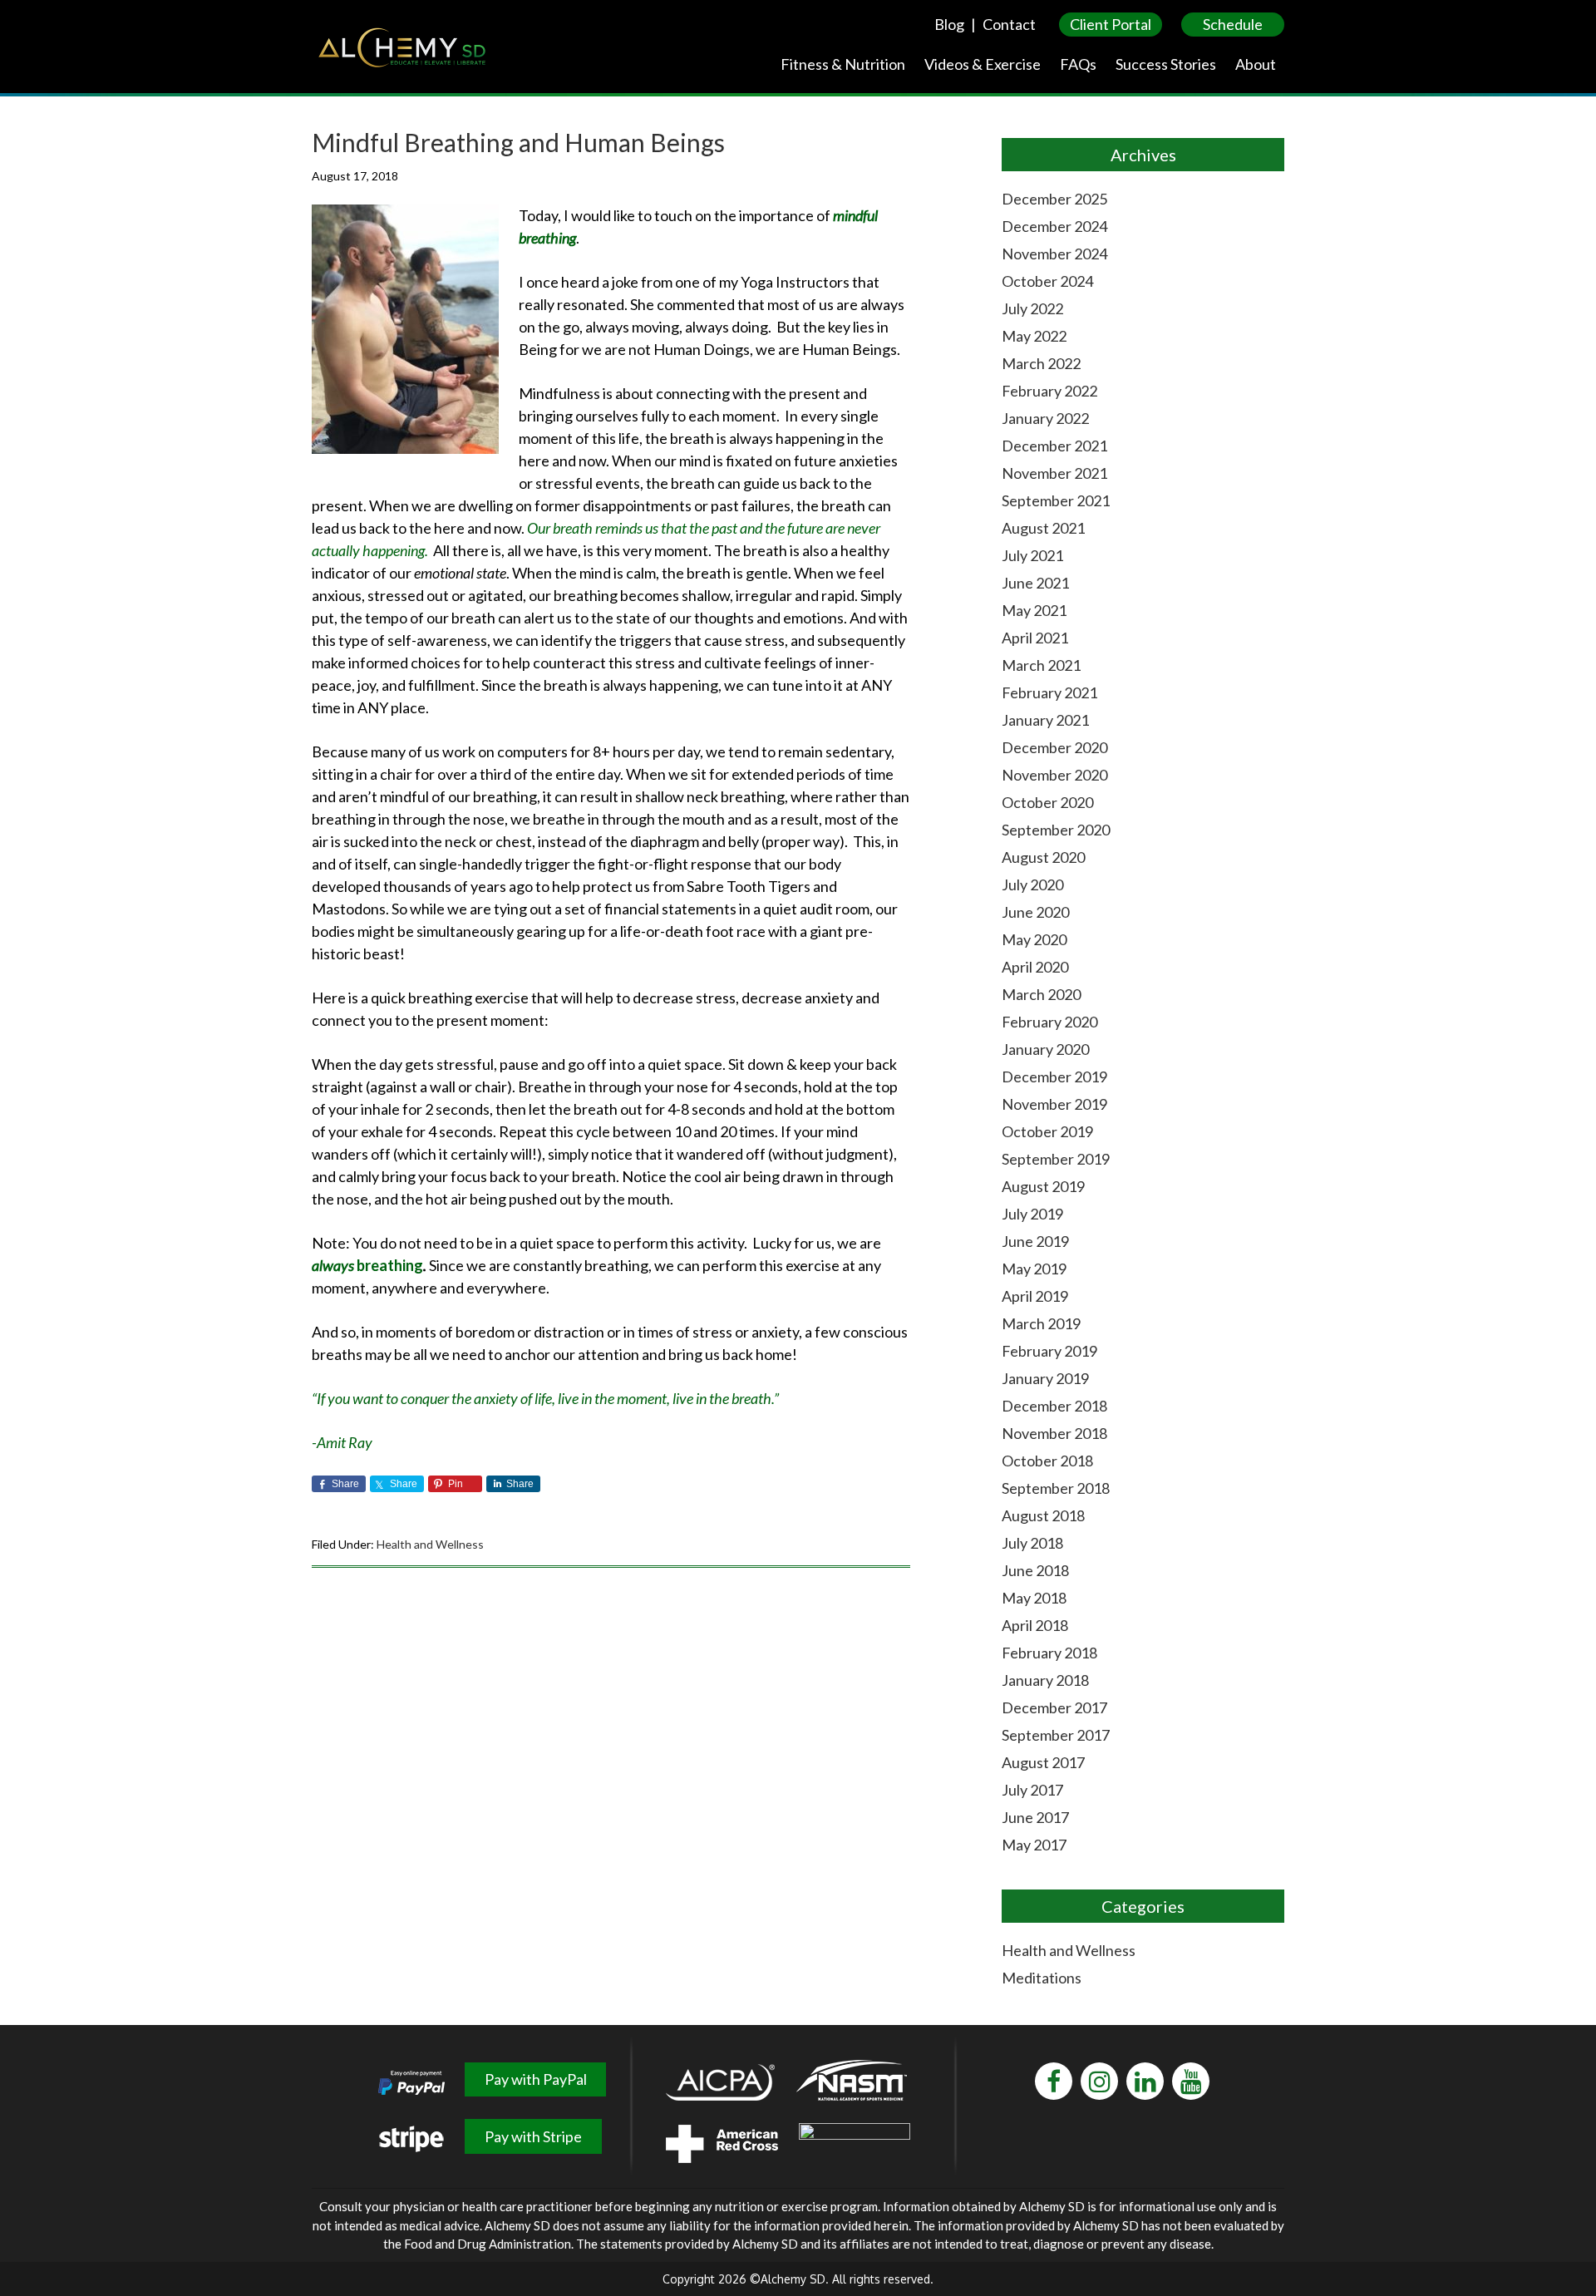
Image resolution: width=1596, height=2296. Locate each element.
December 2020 (1054, 747)
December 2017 (1054, 1707)
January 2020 (1045, 1049)
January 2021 (1045, 720)
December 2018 (1054, 1406)
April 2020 (1035, 967)
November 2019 (1054, 1104)
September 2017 (1056, 1735)
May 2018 (1034, 1598)
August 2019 (1043, 1186)
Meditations (1042, 1978)
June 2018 (1035, 1570)
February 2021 (1049, 692)
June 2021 (1035, 583)
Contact (1009, 24)
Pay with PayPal (536, 2079)
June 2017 (1035, 1817)
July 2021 (1032, 555)
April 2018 (1035, 1625)
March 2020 (1041, 994)
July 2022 (1032, 308)
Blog (949, 24)
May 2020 (1034, 939)
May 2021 (1034, 610)
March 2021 (1041, 665)
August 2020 (1043, 857)
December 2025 (1054, 199)
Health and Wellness (430, 1544)
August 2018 (1043, 1515)
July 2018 (1032, 1543)
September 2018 (1056, 1488)
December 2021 (1054, 446)
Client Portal (1111, 24)
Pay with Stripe (533, 2136)
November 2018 (1054, 1433)
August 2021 (1043, 528)
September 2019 (1056, 1159)
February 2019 (1049, 1351)
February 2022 (1049, 391)
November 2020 (1054, 775)
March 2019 (1041, 1323)
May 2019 (1034, 1269)
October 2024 (1047, 281)
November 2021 (1054, 473)
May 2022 (1034, 336)
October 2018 (1047, 1461)
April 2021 (1035, 638)
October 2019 (1047, 1131)
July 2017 (1032, 1790)
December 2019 (1054, 1077)
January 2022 (1045, 418)
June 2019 (1035, 1241)
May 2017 (1034, 1845)
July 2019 (1032, 1214)
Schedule (1233, 24)
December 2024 (1054, 226)
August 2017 (1043, 1762)
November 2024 (1054, 254)
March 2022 (1041, 363)
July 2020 (1032, 884)
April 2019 (1035, 1296)
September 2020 (1056, 830)
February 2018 (1049, 1653)
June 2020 (1035, 912)
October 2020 (1047, 802)
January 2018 (1045, 1680)
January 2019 (1045, 1378)
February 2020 (1049, 1022)
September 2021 (1056, 500)
